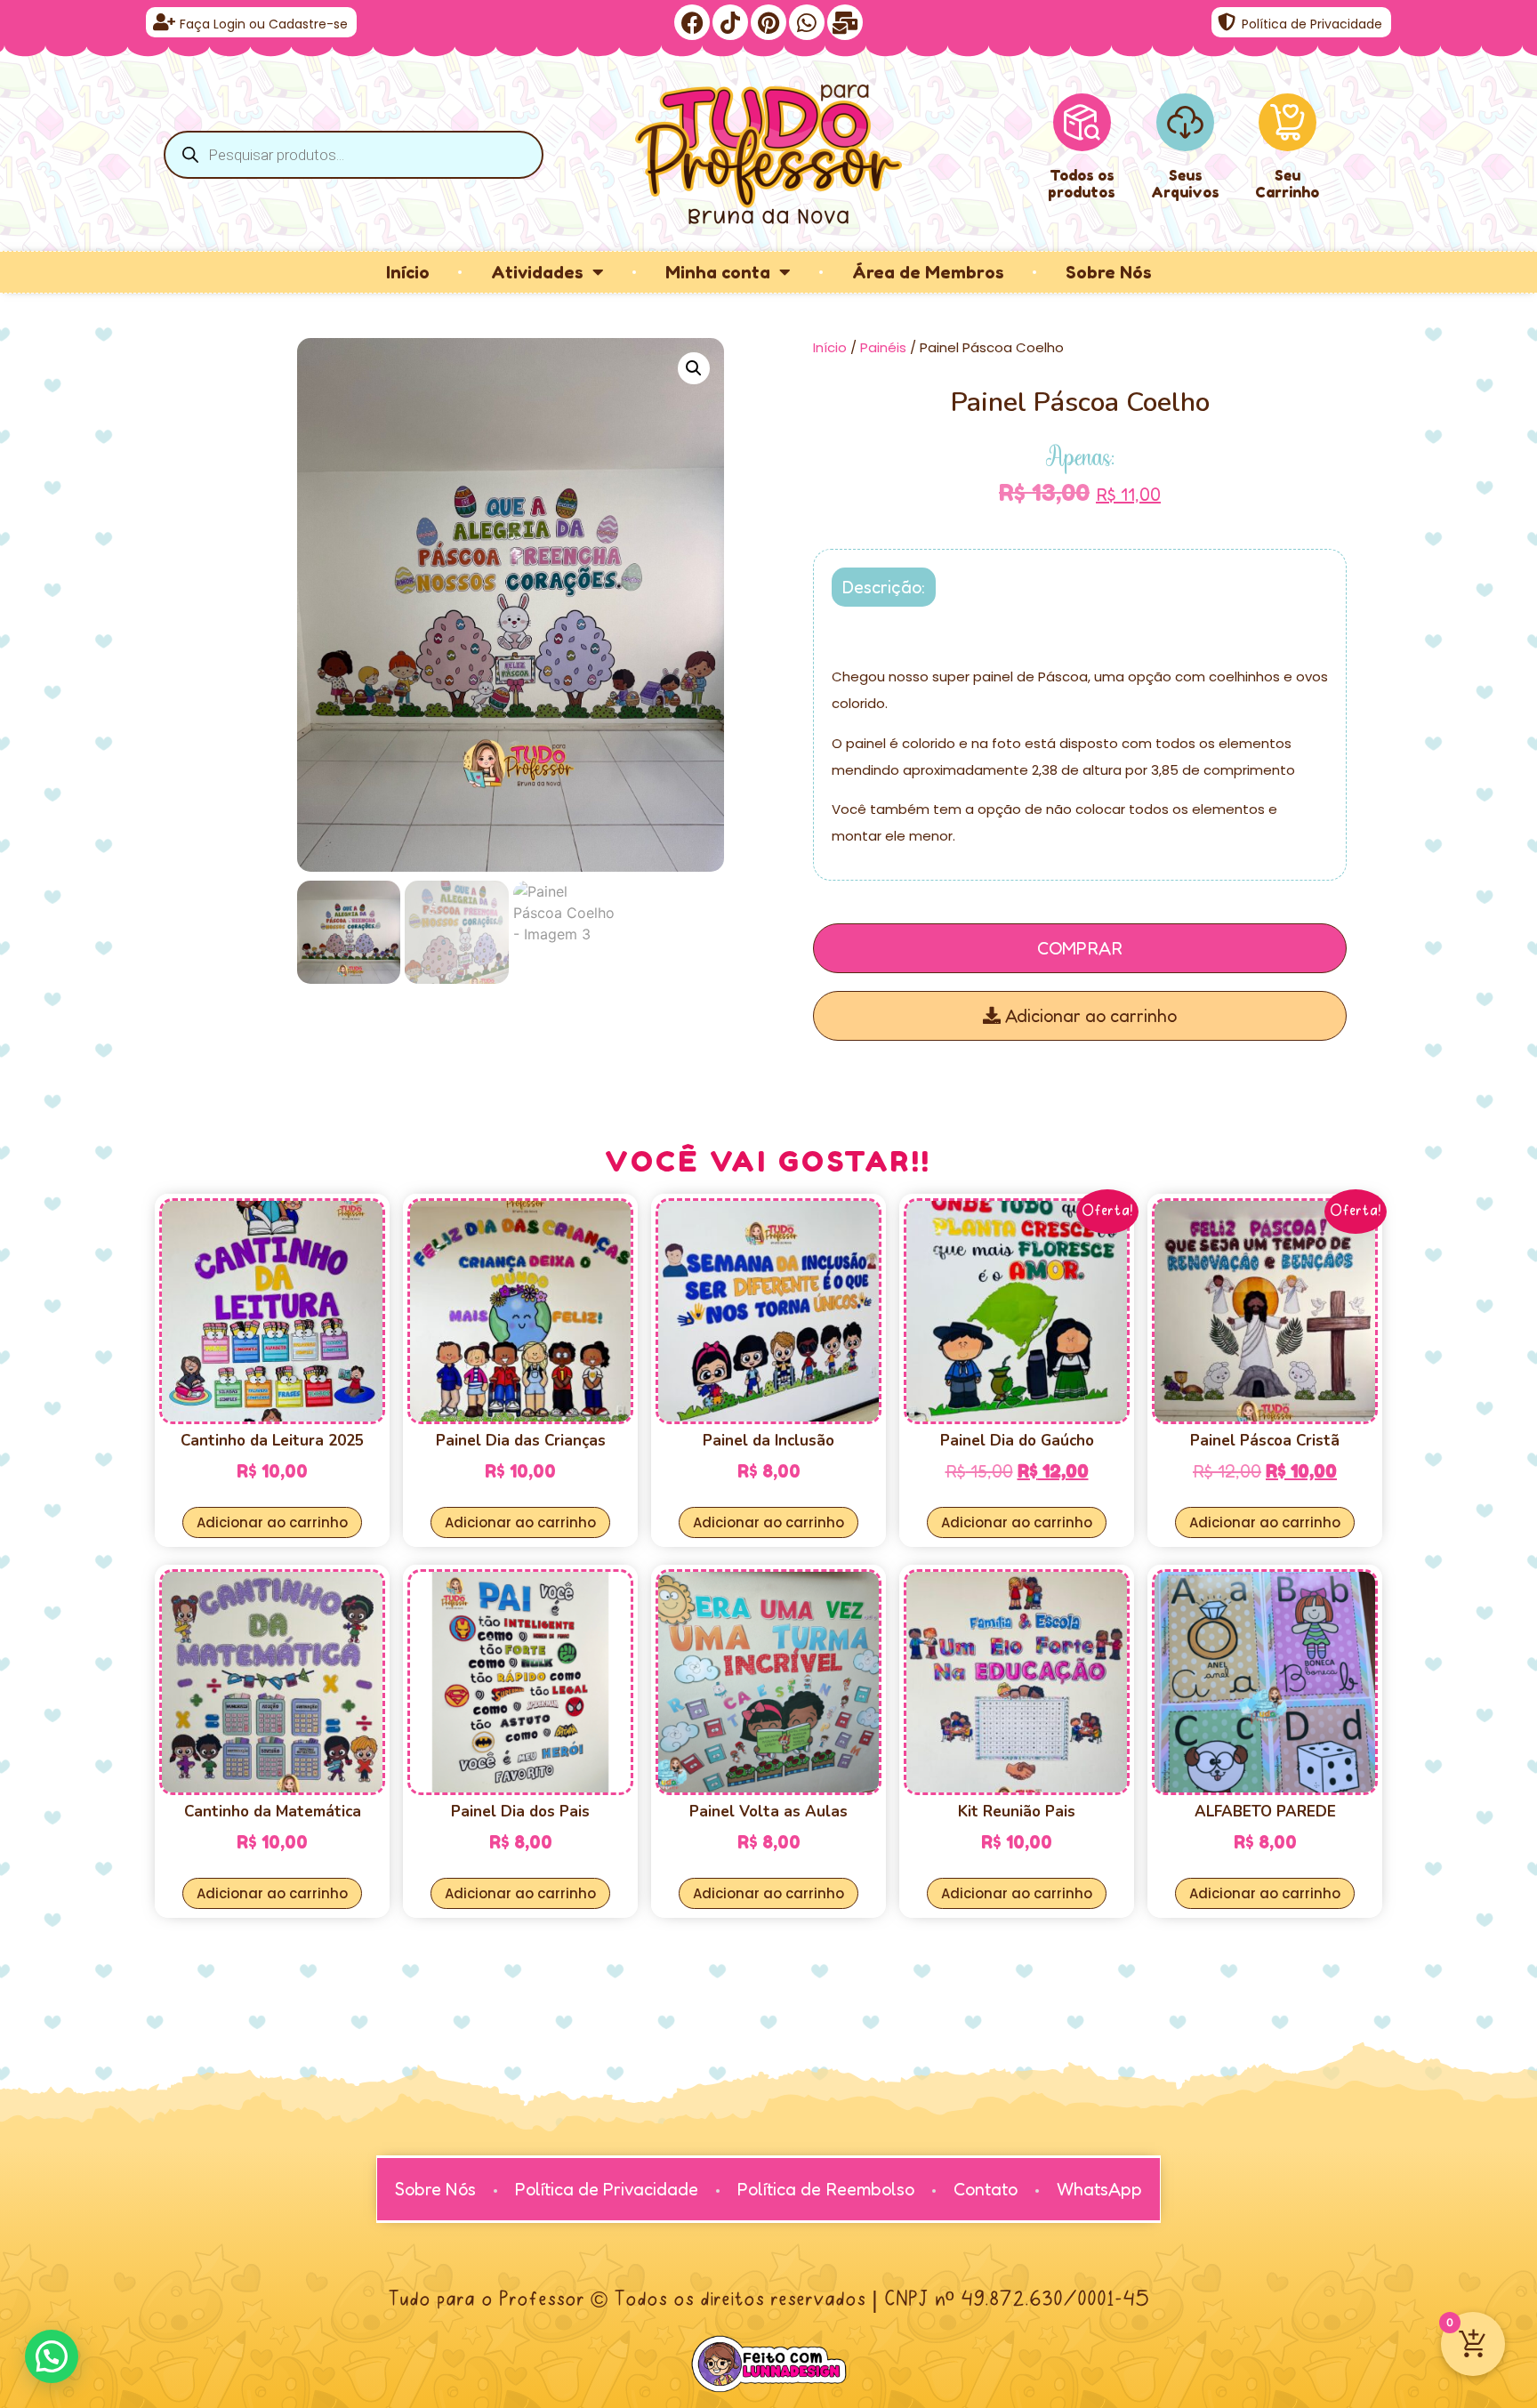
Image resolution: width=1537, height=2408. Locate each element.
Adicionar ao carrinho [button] (272, 1522)
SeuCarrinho (1287, 184)
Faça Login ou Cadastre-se (264, 24)
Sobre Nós (1109, 272)
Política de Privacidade (1312, 24)
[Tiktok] (730, 22)
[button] (694, 368)
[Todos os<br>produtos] (1082, 122)
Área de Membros (928, 272)
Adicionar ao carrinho (1089, 1016)
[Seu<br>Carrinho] (1288, 122)
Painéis (883, 347)
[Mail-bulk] (845, 22)
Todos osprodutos (1082, 184)
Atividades (537, 272)
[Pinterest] (768, 22)
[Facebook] (692, 22)
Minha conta (718, 272)
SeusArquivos (1185, 184)
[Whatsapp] (807, 22)
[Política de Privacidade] (1227, 22)
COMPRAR (1080, 948)
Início (408, 272)
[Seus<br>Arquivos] (1185, 122)
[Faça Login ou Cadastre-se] (164, 22)
